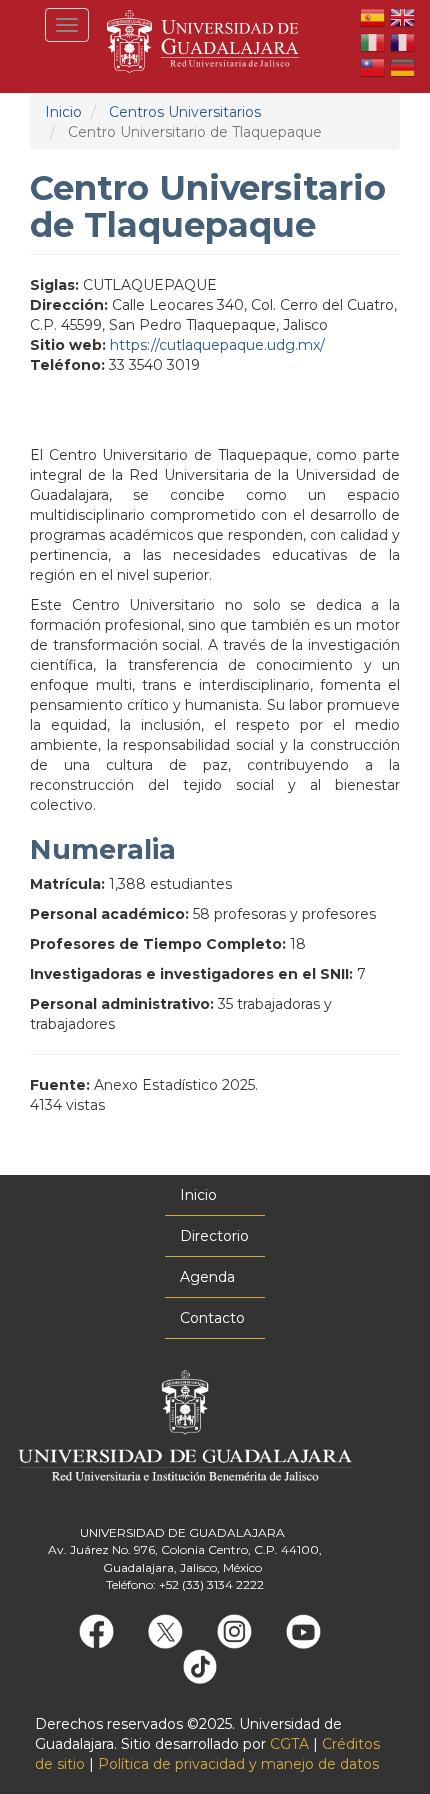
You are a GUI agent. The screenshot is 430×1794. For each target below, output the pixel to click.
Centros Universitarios (185, 112)
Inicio (63, 112)
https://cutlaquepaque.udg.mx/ (217, 345)
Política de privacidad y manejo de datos (238, 1764)
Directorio (214, 1236)
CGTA (289, 1744)
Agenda (207, 1277)
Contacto (212, 1318)
